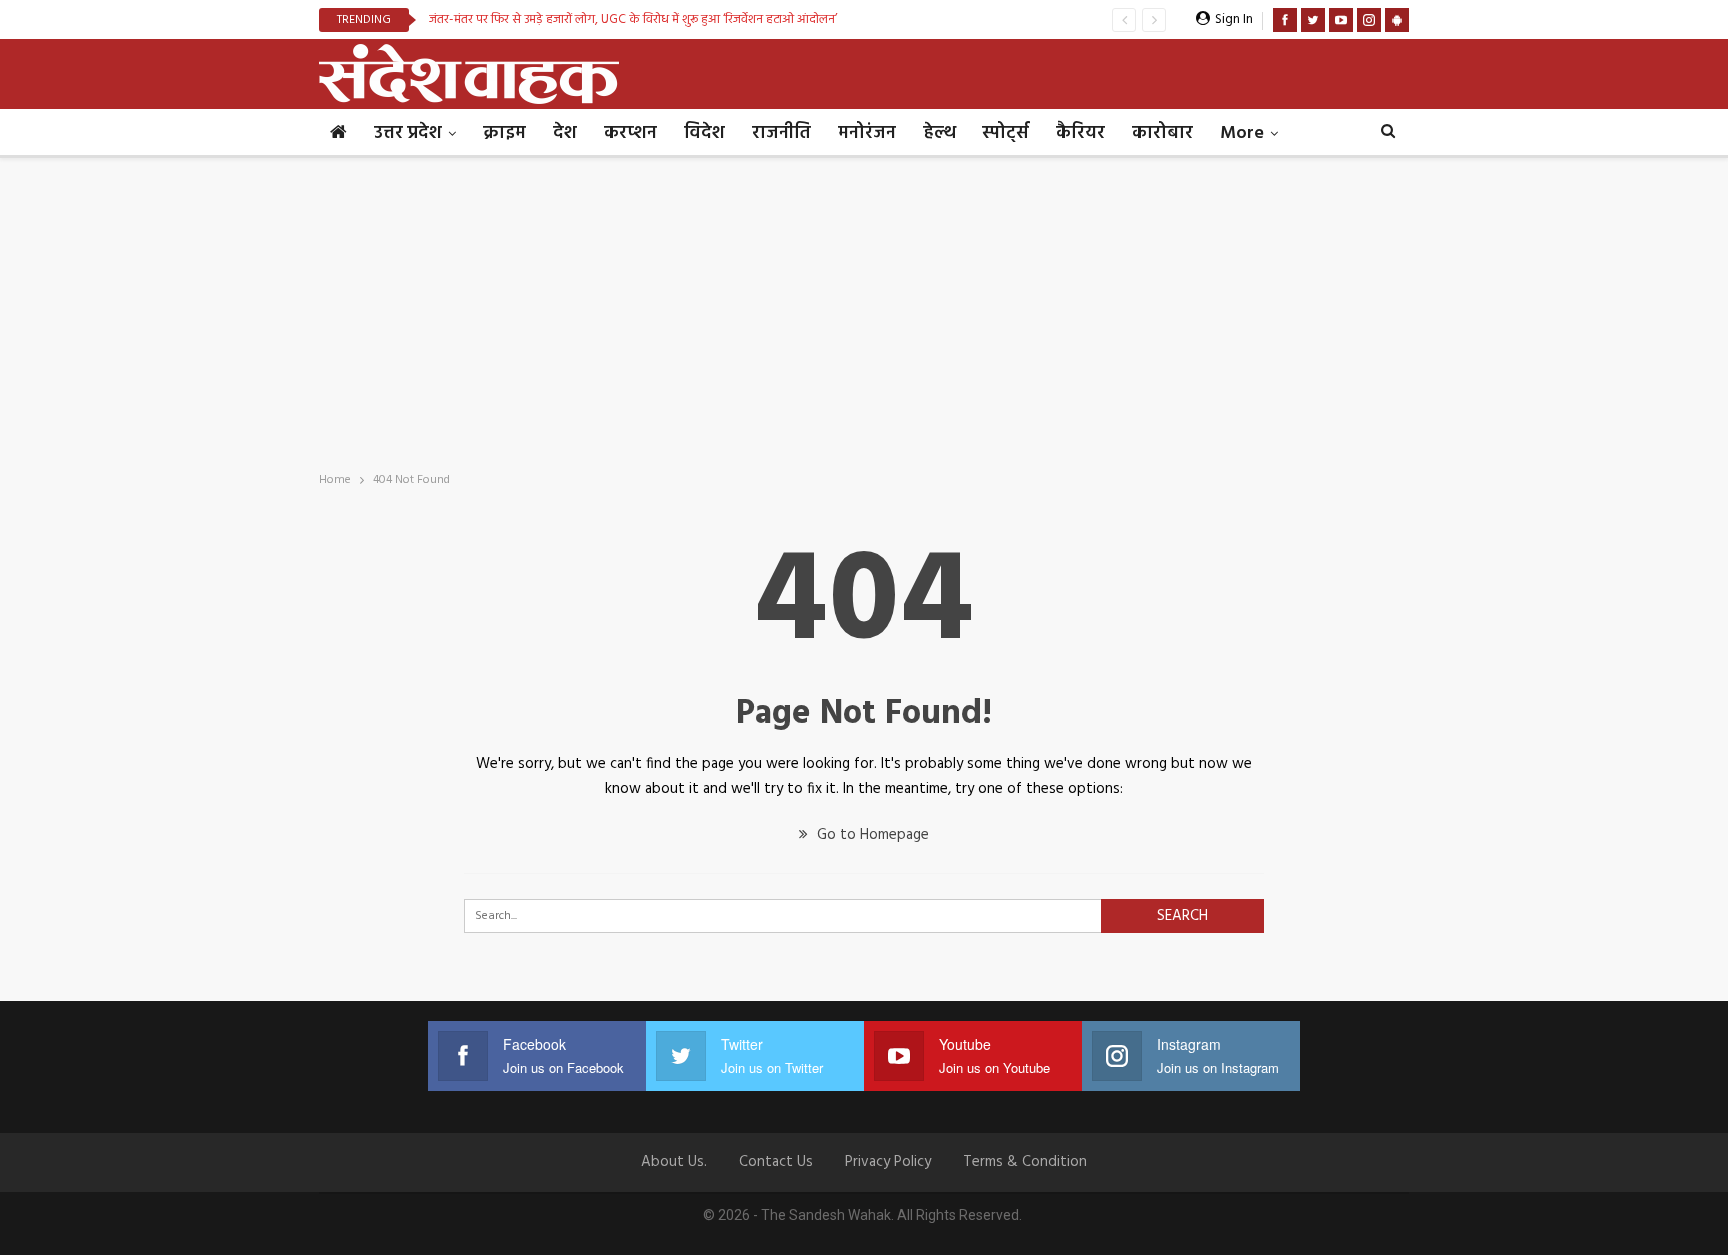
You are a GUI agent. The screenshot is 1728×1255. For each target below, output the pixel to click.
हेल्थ (939, 133)
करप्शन (630, 133)
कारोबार (1162, 133)
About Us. (674, 1162)
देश (565, 133)
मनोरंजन (867, 133)
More (1242, 133)
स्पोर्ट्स (1005, 133)
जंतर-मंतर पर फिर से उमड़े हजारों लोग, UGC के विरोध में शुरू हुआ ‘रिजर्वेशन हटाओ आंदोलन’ (633, 19)
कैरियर (1080, 133)
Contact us (776, 1162)
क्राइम (504, 133)
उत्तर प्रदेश (408, 133)
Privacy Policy (888, 1162)
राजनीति (781, 133)
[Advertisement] (864, 308)
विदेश (704, 133)
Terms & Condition (1025, 1162)
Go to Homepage (871, 835)
